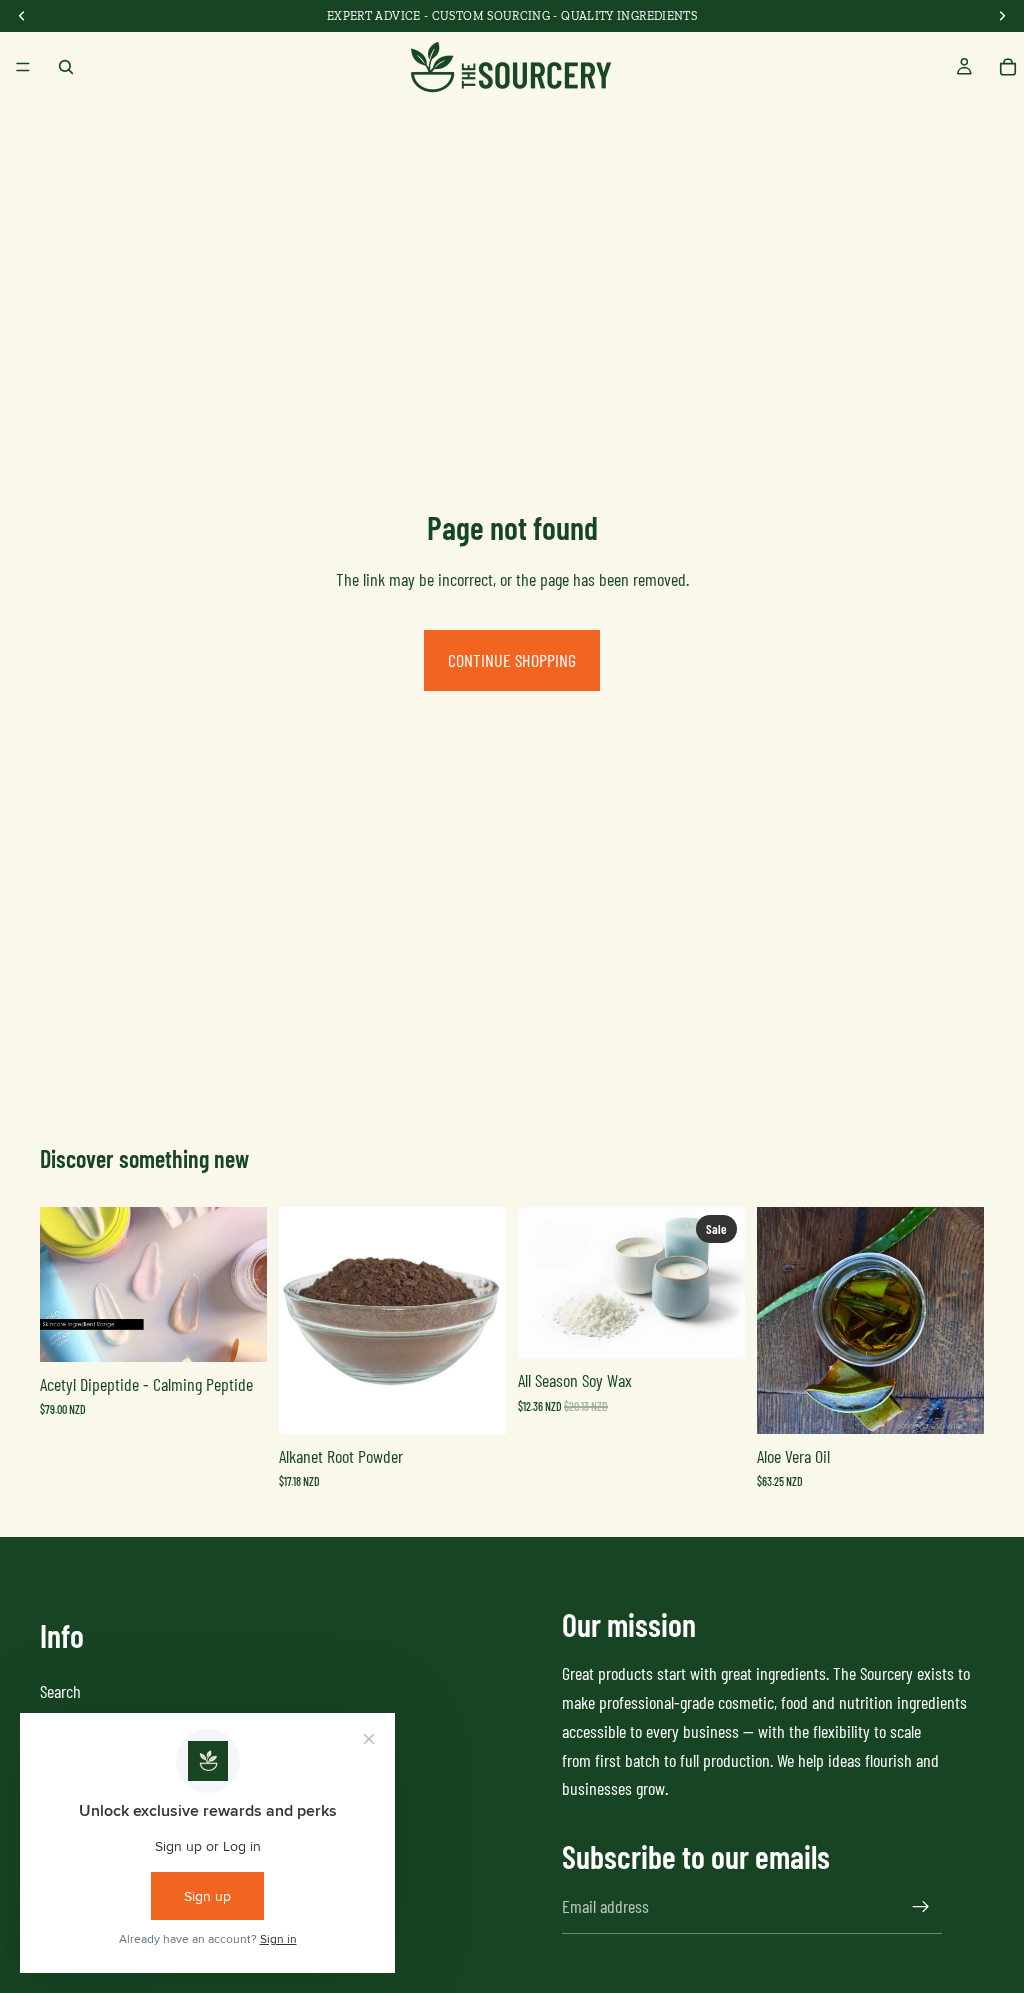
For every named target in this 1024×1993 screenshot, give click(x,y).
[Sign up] (921, 1906)
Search (60, 1690)
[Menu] (23, 67)
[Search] (66, 67)
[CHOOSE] (236, 1331)
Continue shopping (512, 660)
